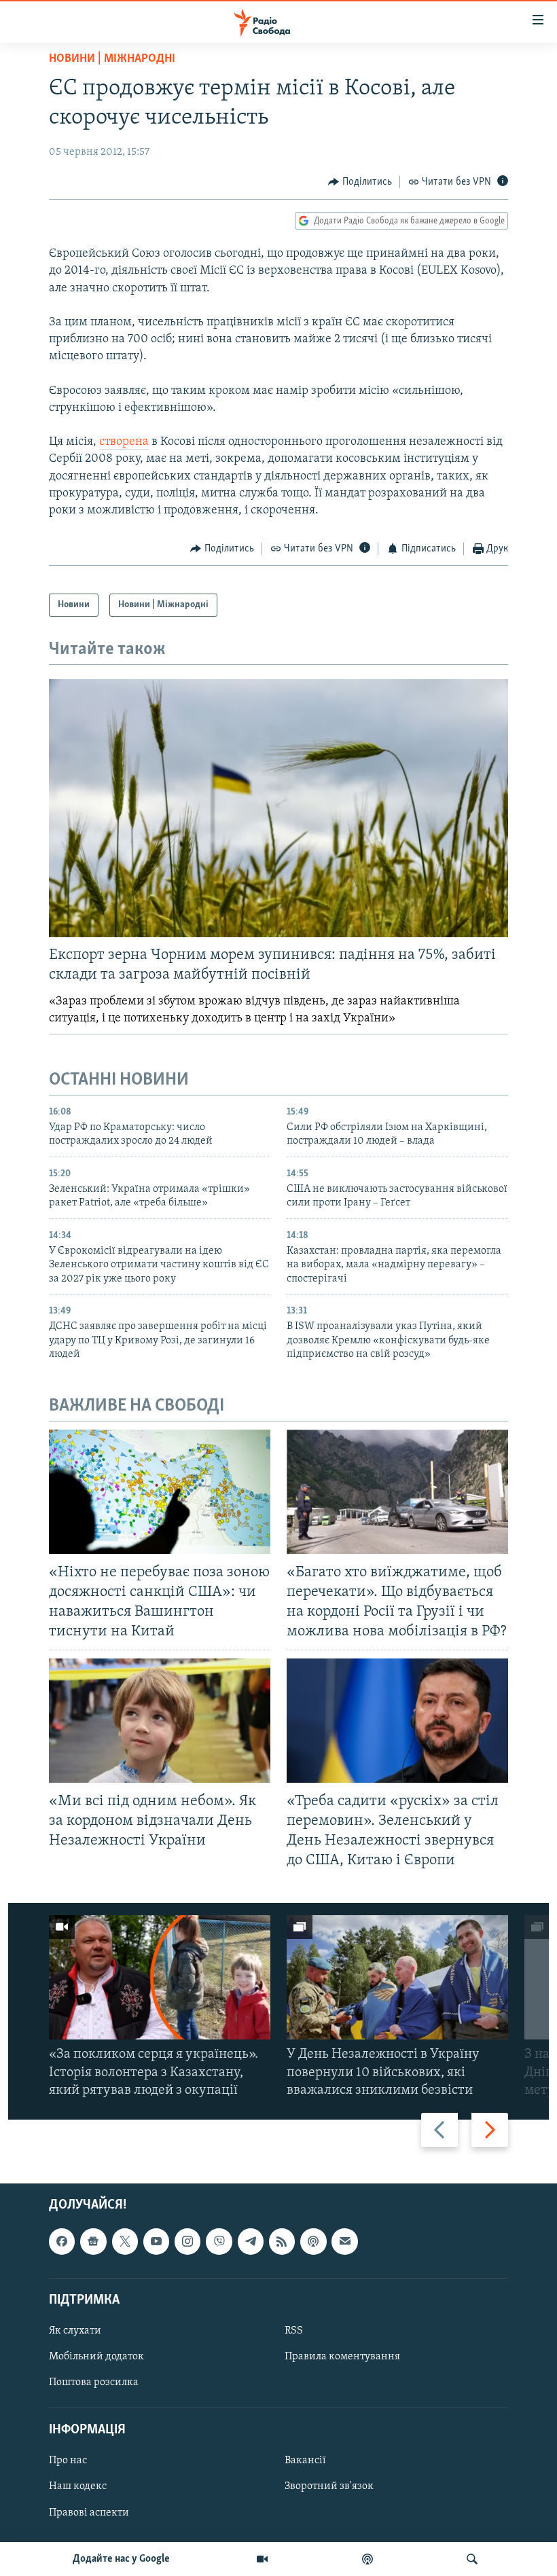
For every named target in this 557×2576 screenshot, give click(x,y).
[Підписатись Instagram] (187, 2241)
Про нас (68, 2461)
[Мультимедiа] (262, 2559)
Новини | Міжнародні (112, 59)
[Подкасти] (367, 2559)
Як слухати (75, 2331)
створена (124, 442)
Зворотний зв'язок (329, 2487)
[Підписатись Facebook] (62, 2241)
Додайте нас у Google (121, 2559)
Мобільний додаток (96, 2357)
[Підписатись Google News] (93, 2241)
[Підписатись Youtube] (156, 2241)
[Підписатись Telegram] (251, 2241)
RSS (294, 2331)
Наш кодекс (78, 2487)
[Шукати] (472, 2559)
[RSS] (282, 2241)
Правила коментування (342, 2357)
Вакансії (305, 2461)
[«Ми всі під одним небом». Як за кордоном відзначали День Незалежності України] (160, 1721)
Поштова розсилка (94, 2382)
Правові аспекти (89, 2513)
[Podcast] (313, 2241)
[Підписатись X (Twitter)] (125, 2241)
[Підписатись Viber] (219, 2241)
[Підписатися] (344, 2241)
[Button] (360, 182)
